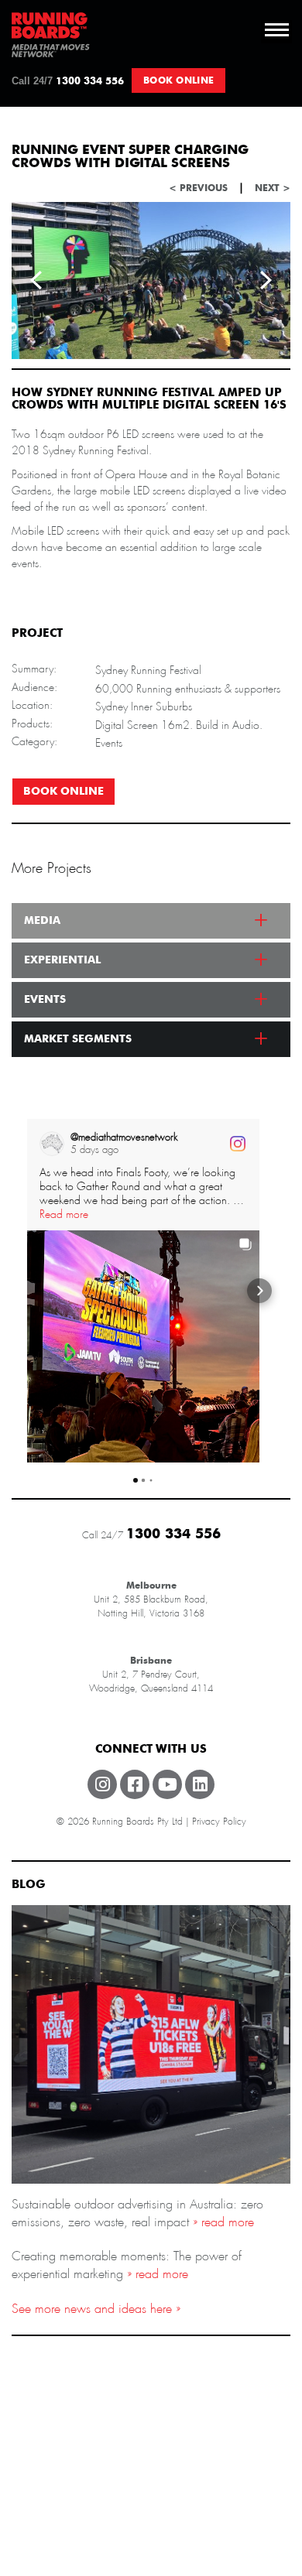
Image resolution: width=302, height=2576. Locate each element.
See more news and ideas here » (96, 2309)
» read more (221, 2222)
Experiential (62, 960)
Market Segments (78, 1039)
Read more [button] (64, 1214)
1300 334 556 (68, 81)
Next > (273, 188)
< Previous (198, 188)
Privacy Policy (219, 1822)
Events (45, 1000)
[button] (27, 1291)
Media (42, 921)
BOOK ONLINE (63, 792)
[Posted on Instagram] (238, 1144)
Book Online (178, 80)
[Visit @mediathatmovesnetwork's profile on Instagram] (52, 1144)
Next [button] (266, 280)
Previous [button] (36, 280)
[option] (151, 281)
